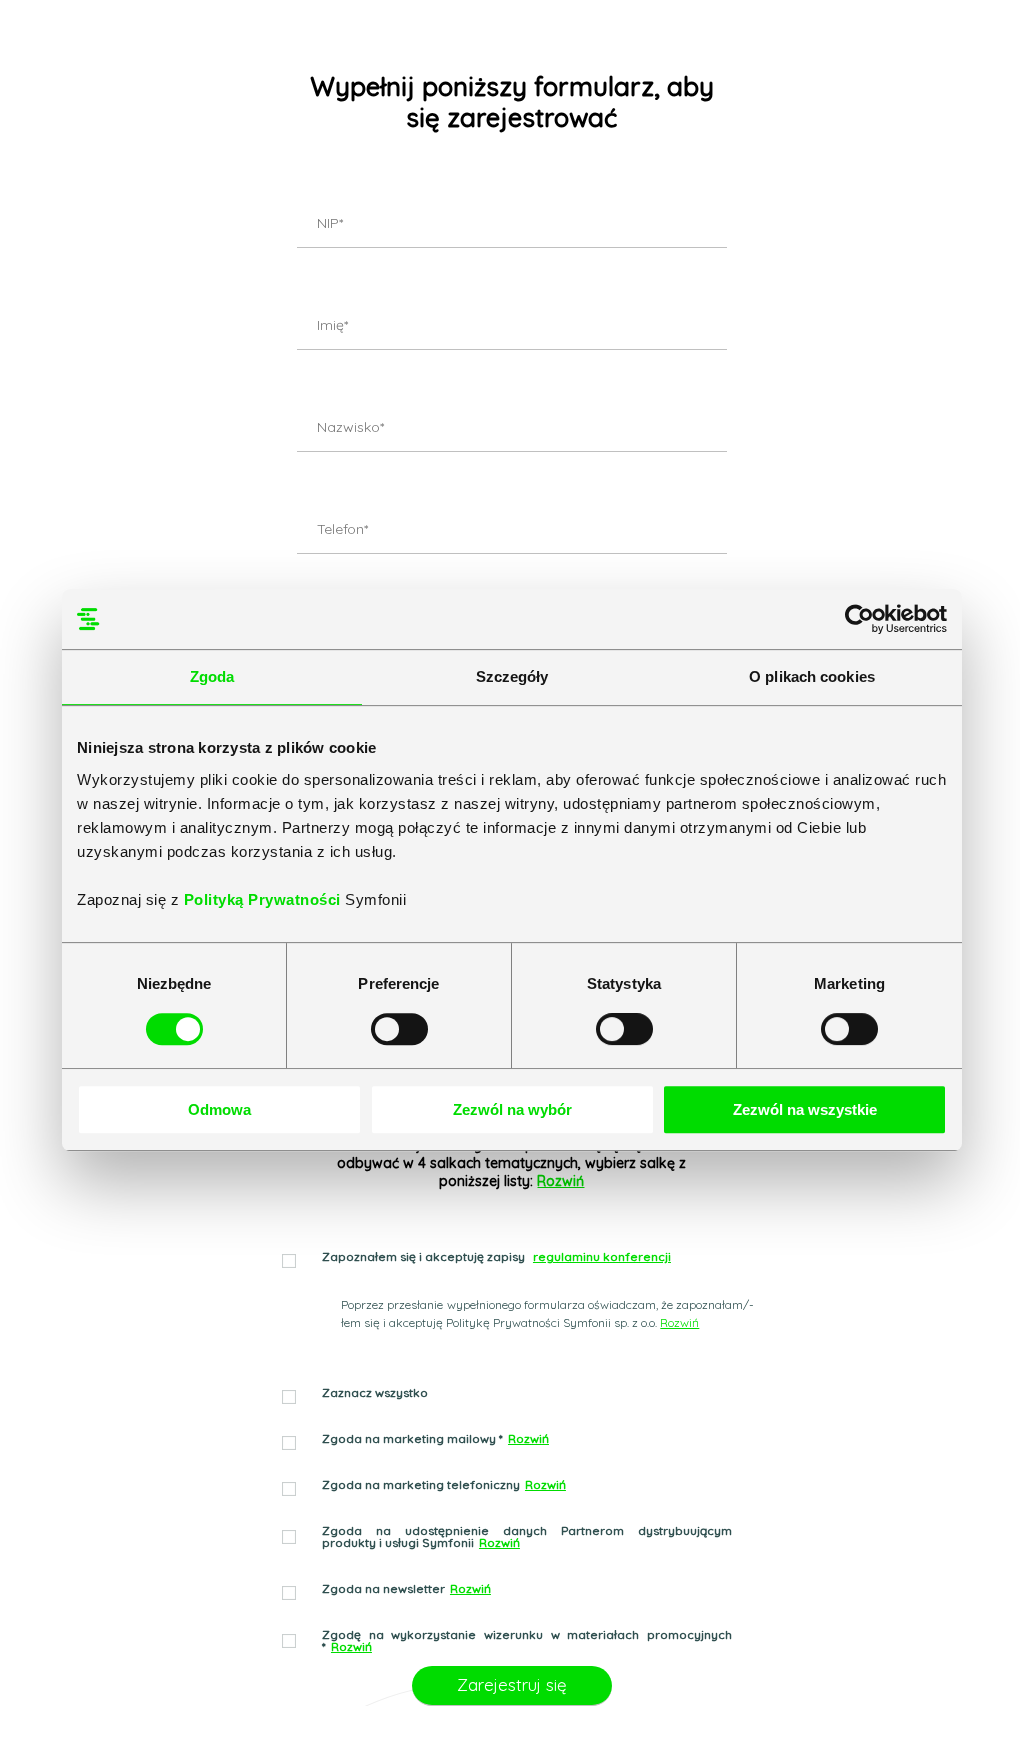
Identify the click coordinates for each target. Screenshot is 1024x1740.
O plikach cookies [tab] (812, 676)
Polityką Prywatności (265, 899)
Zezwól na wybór (512, 1109)
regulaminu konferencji (602, 1256)
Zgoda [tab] (212, 676)
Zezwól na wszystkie (805, 1109)
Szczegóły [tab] (512, 676)
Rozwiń (560, 1181)
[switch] (399, 1029)
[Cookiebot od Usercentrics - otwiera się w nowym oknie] (859, 619)
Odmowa (219, 1109)
